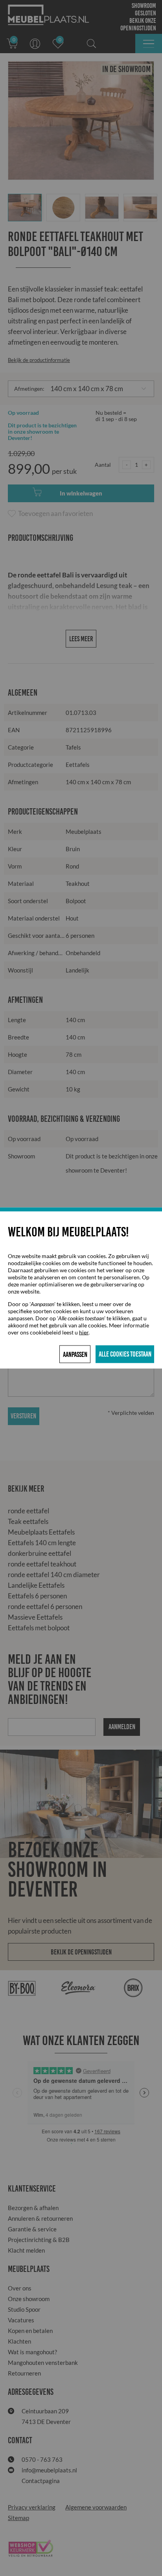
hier (84, 1332)
